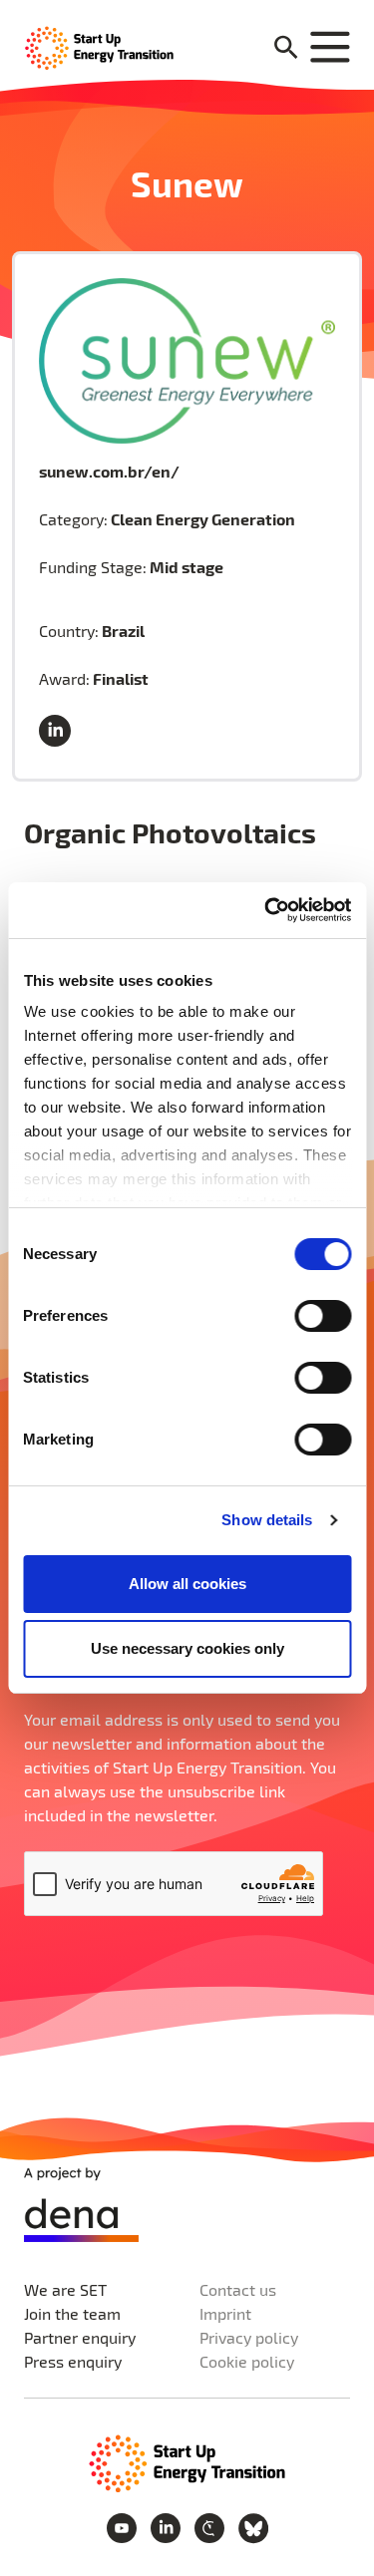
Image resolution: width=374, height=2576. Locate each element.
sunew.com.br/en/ (109, 471)
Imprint (225, 2313)
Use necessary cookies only (187, 1648)
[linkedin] (59, 732)
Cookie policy (247, 2361)
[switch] (323, 1316)
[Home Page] (100, 46)
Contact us (238, 2289)
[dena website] (81, 2205)
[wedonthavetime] (211, 2526)
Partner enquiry (80, 2337)
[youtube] (124, 2526)
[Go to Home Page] (187, 2461)
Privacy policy (249, 2337)
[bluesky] (253, 2526)
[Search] (286, 48)
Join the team (72, 2313)
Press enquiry (73, 2361)
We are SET (65, 2289)
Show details (267, 1520)
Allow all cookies (187, 1584)
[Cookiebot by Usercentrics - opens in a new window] (266, 910)
